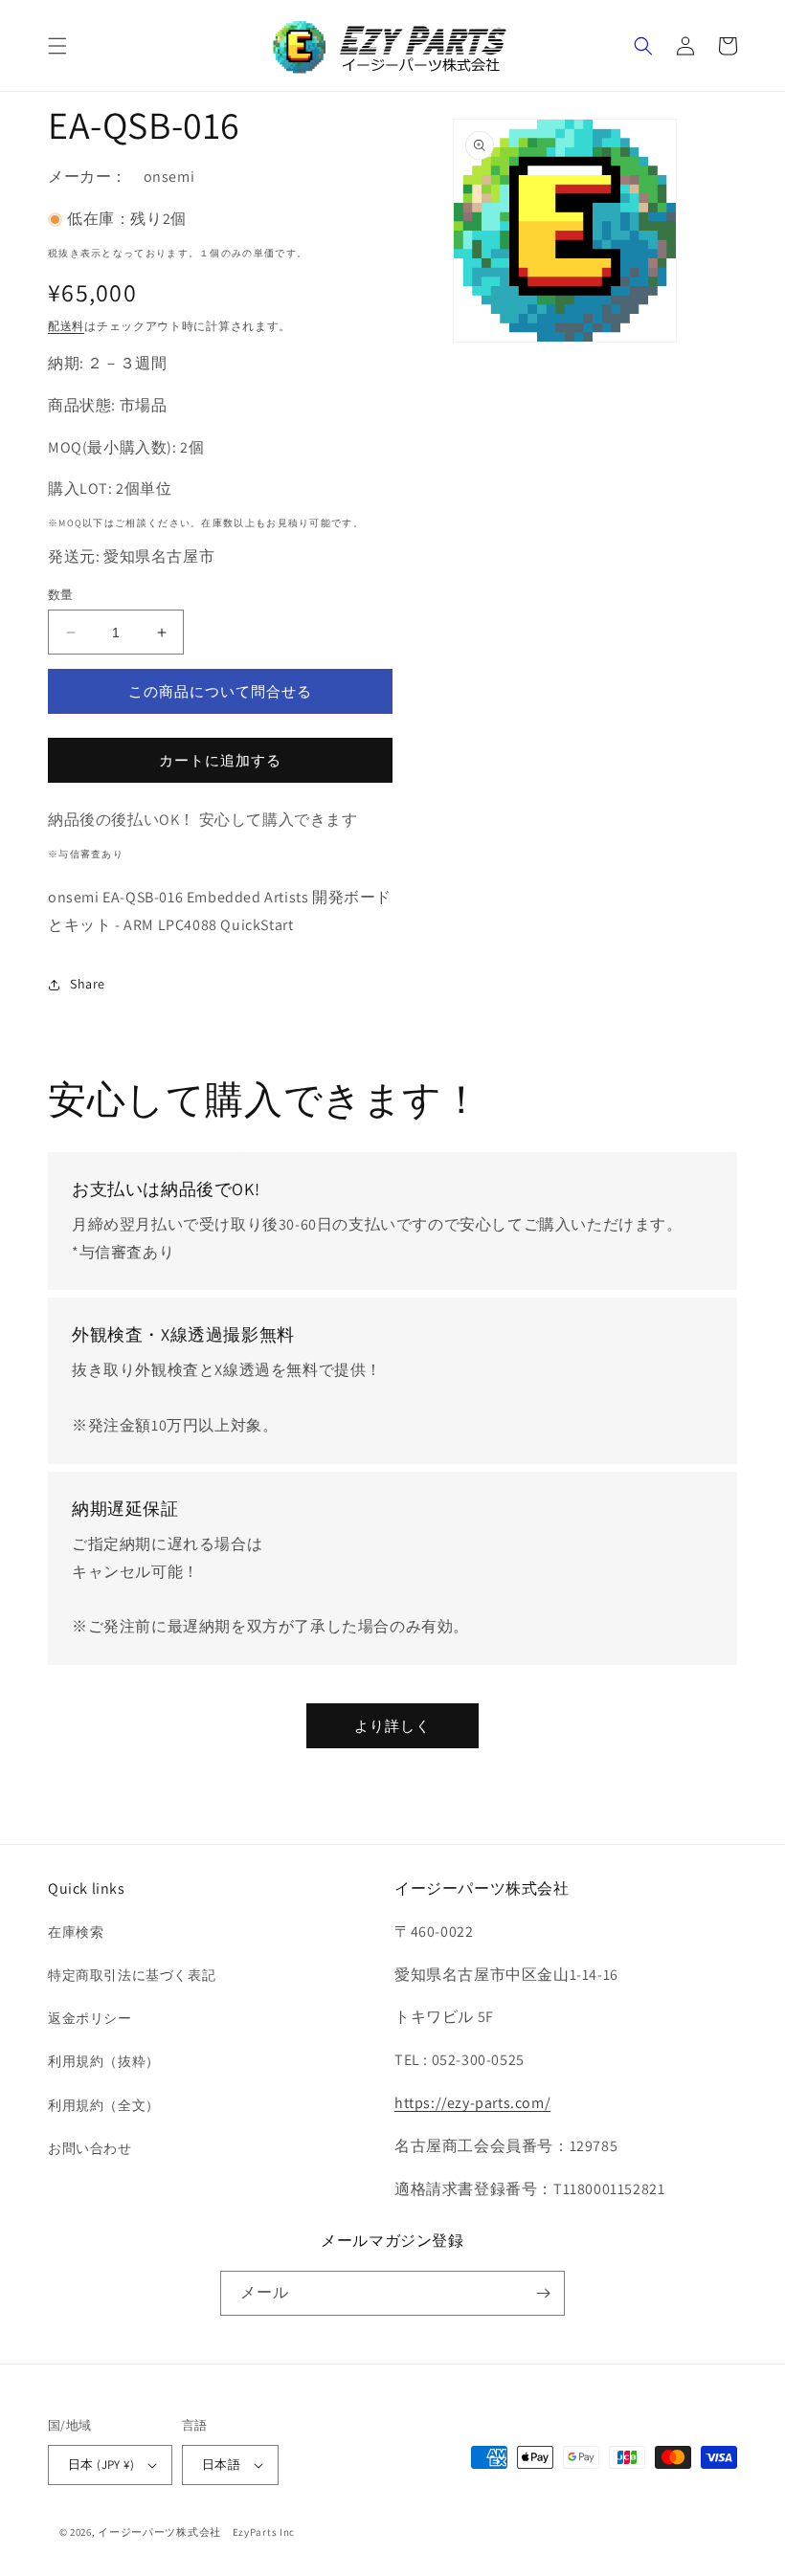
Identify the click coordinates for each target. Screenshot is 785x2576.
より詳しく (392, 1726)
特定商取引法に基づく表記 (132, 1975)
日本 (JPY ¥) (101, 2465)
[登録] (543, 2293)
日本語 (221, 2465)
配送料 (66, 326)
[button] (57, 46)
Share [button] (88, 984)
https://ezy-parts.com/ (472, 2103)
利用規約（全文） (104, 2105)
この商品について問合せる (220, 691)
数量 (61, 595)
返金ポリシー (90, 2018)
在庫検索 (76, 1932)
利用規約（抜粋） (104, 2061)
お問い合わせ (90, 2148)
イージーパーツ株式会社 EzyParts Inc (202, 2532)
